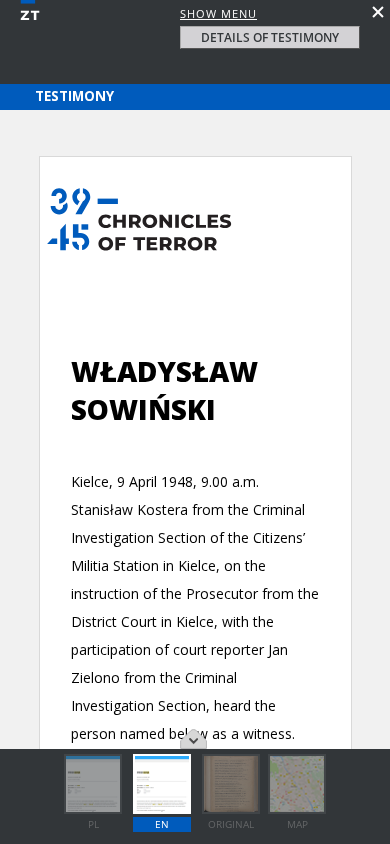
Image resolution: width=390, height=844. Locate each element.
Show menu (218, 13)
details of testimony (270, 37)
